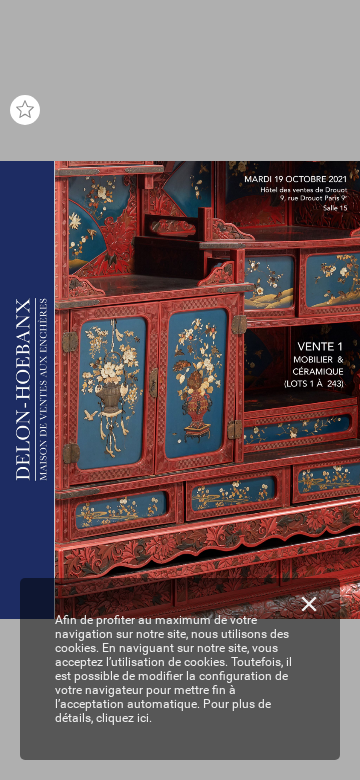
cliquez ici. (124, 718)
